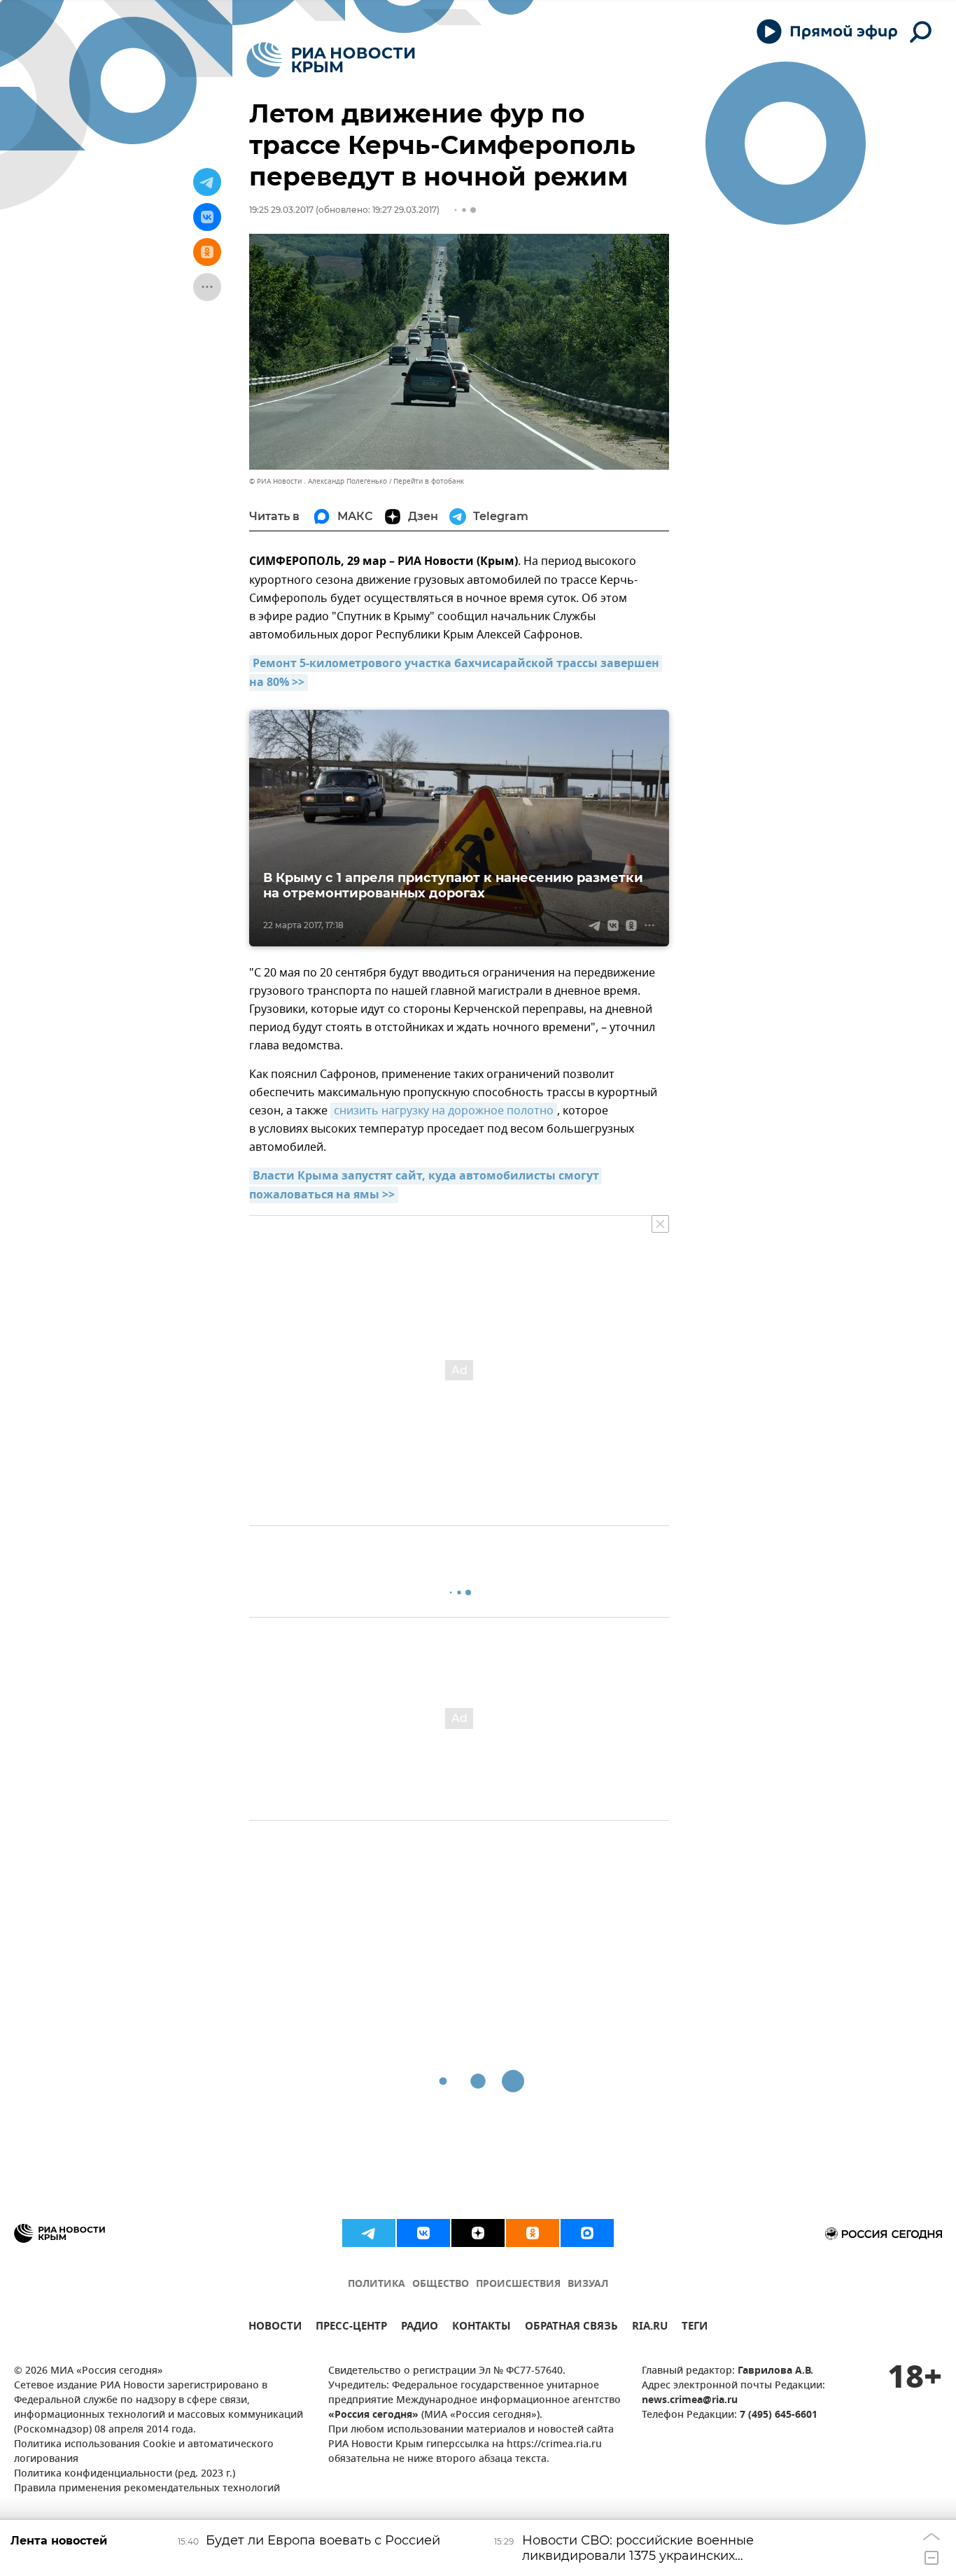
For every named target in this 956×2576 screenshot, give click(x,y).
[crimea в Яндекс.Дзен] (478, 2233)
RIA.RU (650, 2328)
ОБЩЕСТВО (441, 2284)
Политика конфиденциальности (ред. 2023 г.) (125, 2474)
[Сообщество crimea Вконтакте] (423, 2233)
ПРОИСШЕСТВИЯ (518, 2284)
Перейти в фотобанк (429, 481)
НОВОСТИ (275, 2328)
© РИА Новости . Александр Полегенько (318, 481)
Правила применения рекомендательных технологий (147, 2489)
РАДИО (420, 2328)
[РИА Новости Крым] (331, 60)
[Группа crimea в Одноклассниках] (533, 2233)
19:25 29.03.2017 (281, 210)
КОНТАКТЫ (481, 2328)
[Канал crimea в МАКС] (587, 2233)
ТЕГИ (695, 2328)
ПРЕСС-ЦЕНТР (351, 2328)
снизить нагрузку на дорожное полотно (444, 1111)
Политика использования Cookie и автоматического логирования (144, 2452)
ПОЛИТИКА (377, 2284)
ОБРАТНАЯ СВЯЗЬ (571, 2328)
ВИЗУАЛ (588, 2284)
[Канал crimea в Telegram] (369, 2233)
